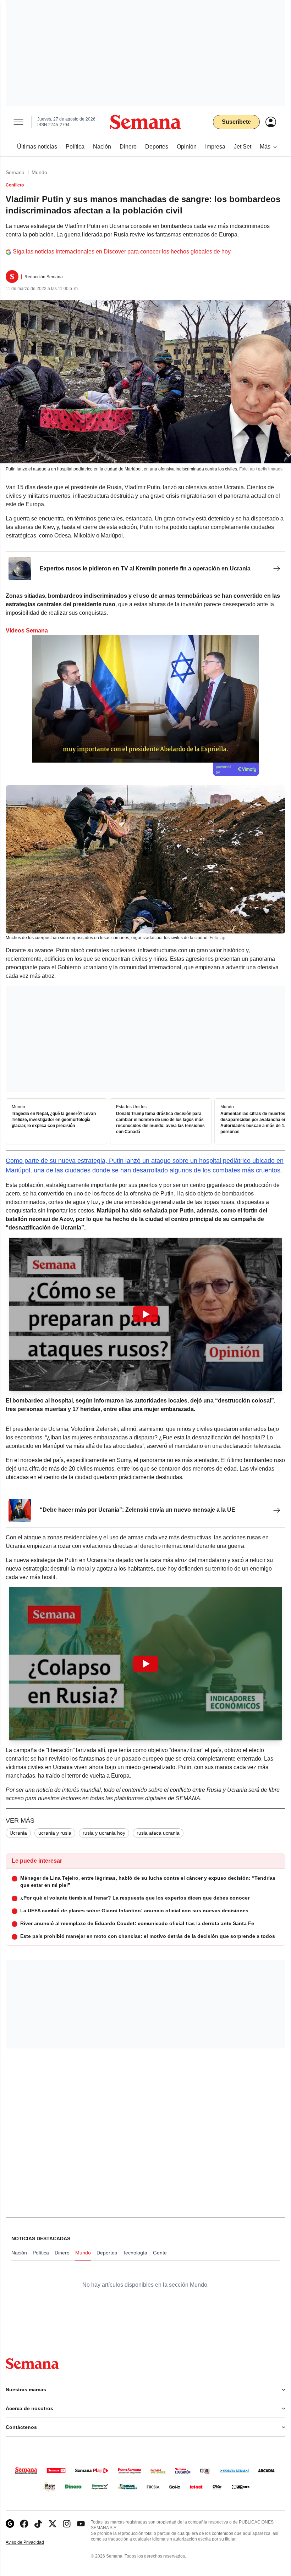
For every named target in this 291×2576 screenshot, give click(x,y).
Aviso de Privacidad (32, 2542)
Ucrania (18, 1833)
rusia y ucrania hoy (104, 1833)
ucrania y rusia (55, 1833)
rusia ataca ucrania (158, 1833)
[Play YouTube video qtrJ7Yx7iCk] (145, 1314)
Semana (15, 172)
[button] (145, 1314)
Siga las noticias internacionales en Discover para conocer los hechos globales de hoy (122, 252)
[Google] (10, 2524)
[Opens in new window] (24, 2524)
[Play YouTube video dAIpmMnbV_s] (145, 1664)
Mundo (39, 172)
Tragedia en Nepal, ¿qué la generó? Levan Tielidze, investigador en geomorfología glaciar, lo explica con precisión (54, 1120)
